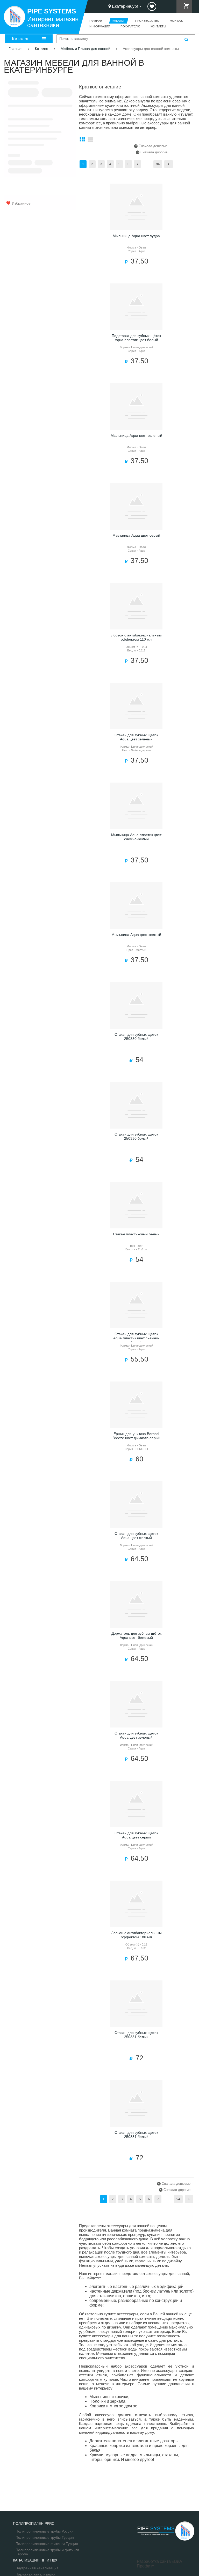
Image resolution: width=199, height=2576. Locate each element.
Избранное (21, 203)
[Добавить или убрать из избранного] (157, 189)
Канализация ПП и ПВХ (35, 2560)
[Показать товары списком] (90, 140)
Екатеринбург (125, 6)
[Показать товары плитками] (82, 140)
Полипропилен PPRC (34, 2524)
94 (158, 164)
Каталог (20, 39)
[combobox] (126, 39)
